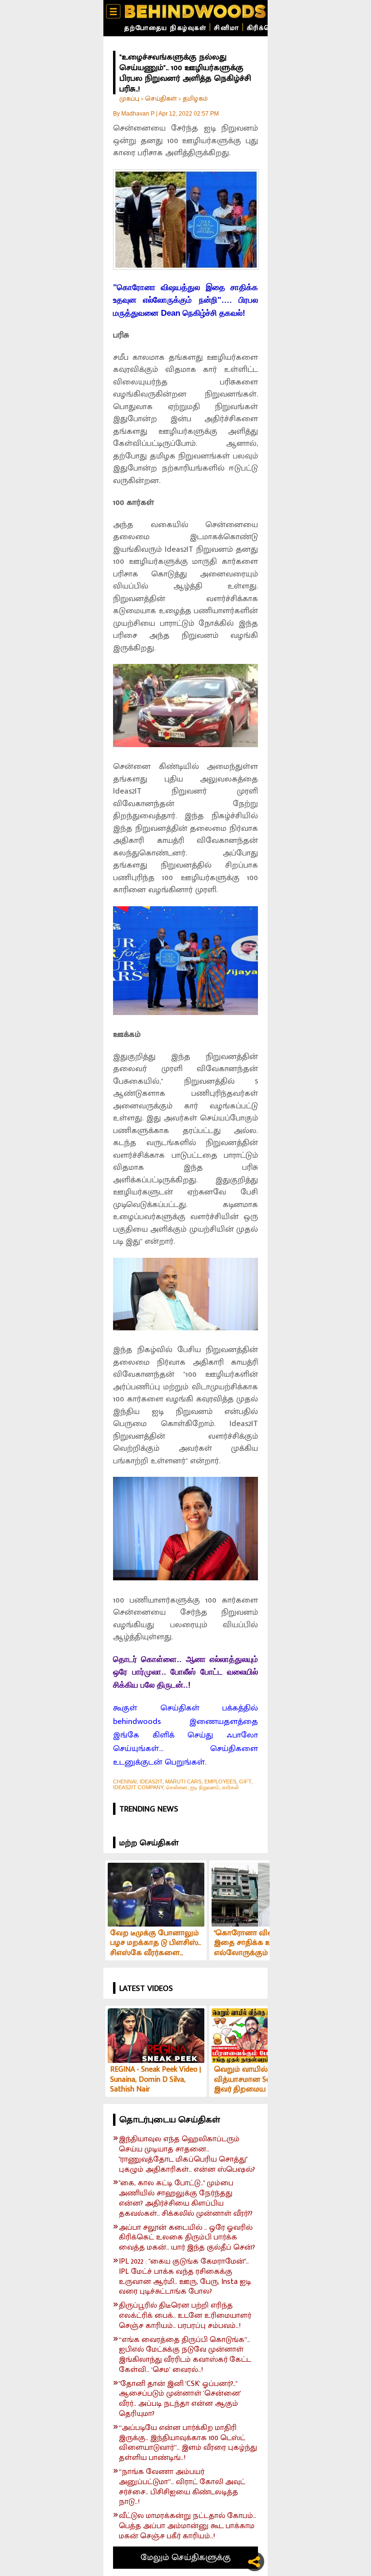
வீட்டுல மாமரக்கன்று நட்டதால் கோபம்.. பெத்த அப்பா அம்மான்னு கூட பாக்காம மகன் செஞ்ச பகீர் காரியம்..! (187, 2526)
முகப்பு (129, 98)
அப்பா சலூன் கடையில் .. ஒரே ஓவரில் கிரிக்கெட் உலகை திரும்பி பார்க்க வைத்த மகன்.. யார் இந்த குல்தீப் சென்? (187, 2238)
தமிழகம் (195, 98)
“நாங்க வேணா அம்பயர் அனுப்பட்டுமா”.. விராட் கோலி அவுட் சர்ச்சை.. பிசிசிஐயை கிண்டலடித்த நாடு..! (182, 2487)
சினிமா (227, 28)
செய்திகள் (161, 98)
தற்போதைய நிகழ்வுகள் (165, 28)
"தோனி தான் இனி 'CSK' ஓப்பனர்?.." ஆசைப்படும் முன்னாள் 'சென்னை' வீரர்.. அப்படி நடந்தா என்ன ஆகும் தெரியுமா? (180, 2399)
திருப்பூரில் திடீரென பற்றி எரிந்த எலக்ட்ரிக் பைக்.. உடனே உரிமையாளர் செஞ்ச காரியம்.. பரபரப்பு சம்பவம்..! (185, 2316)
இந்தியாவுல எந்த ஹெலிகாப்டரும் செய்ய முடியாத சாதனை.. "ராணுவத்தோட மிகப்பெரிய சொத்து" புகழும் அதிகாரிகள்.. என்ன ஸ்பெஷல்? (187, 2155)
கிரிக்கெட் (264, 28)
